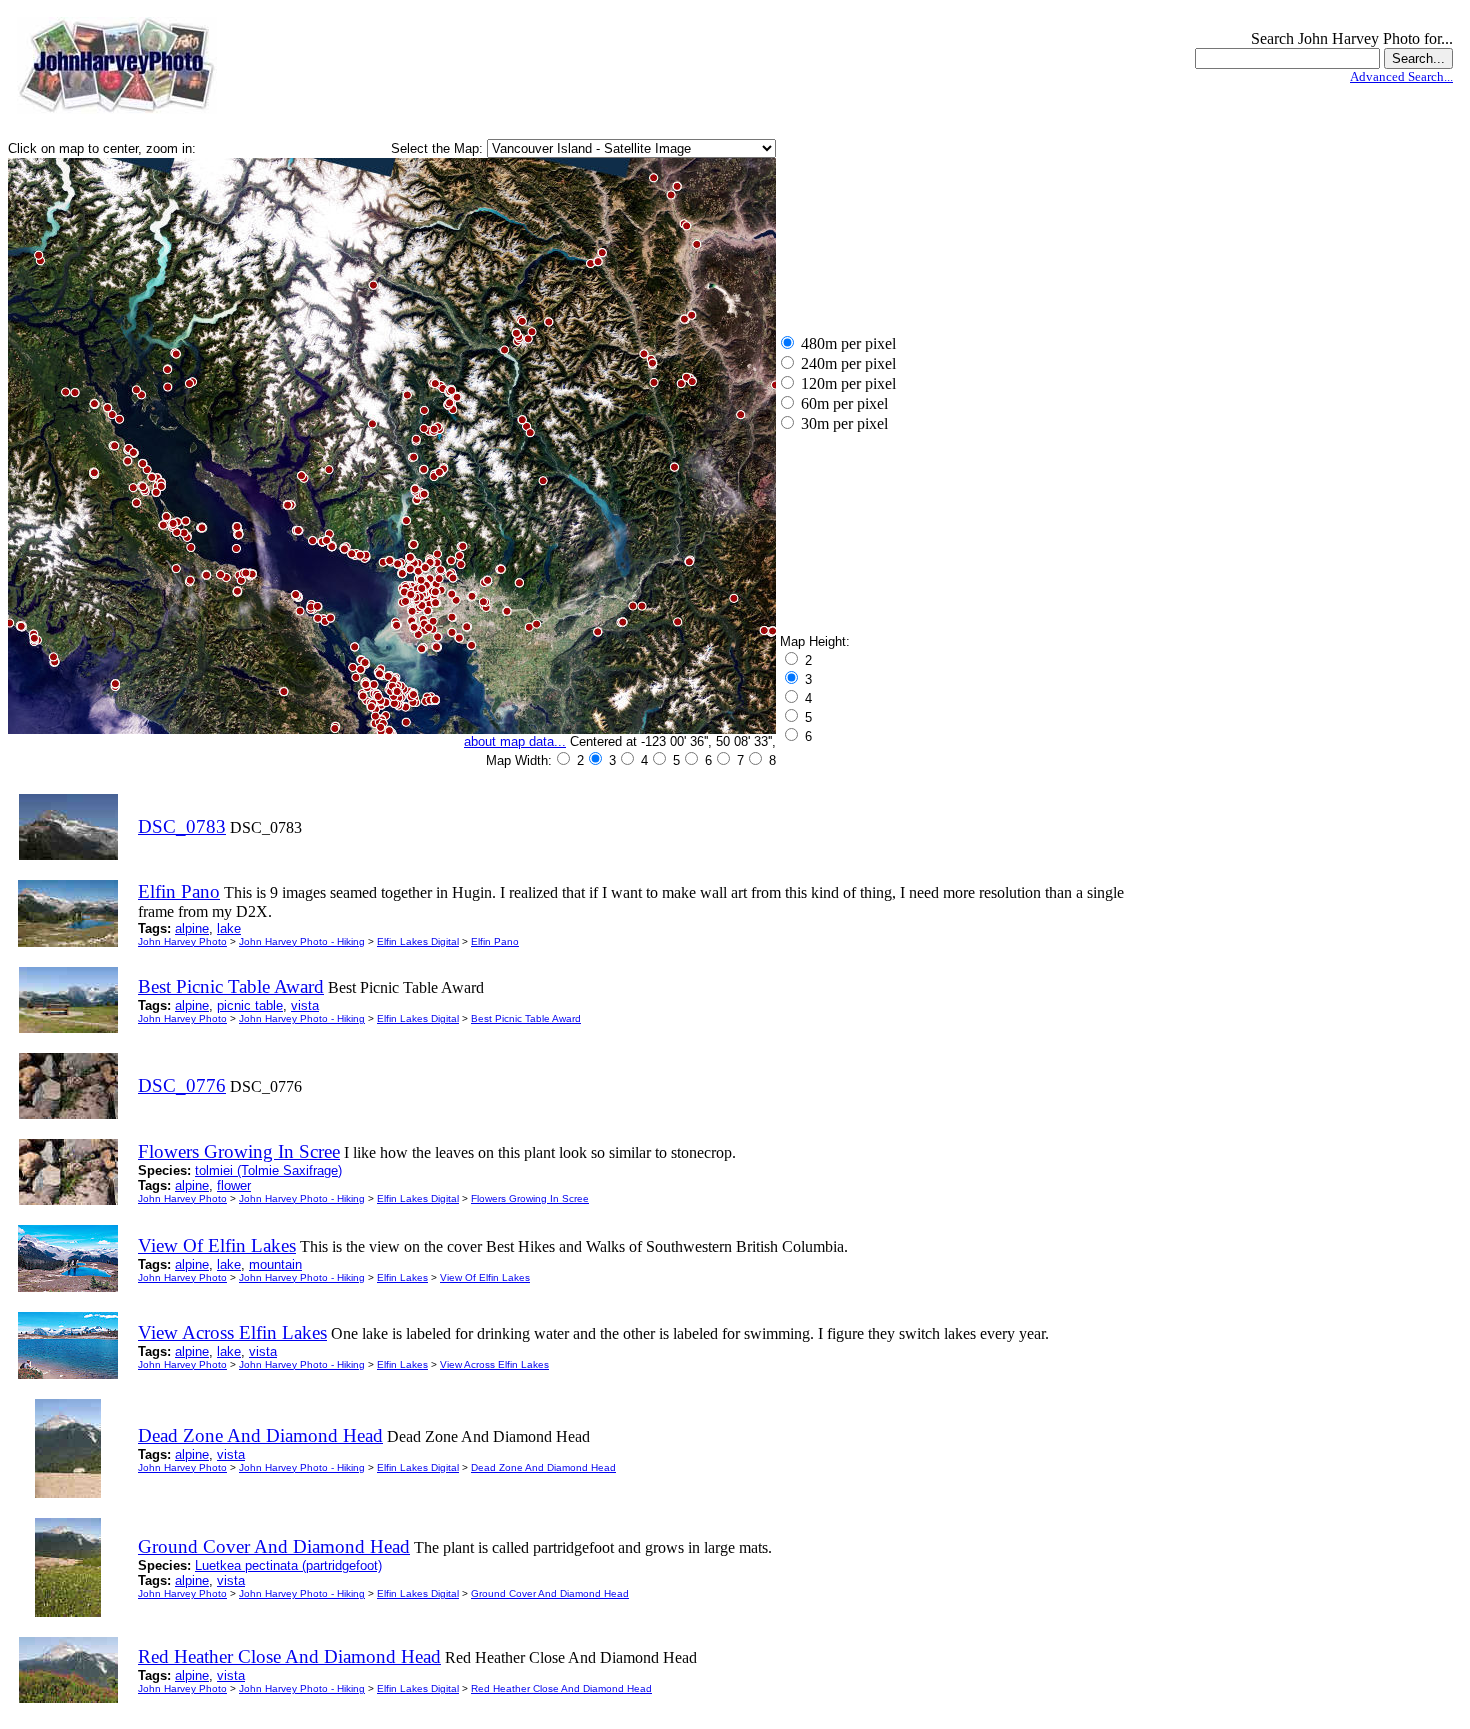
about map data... (515, 741)
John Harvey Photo (182, 941)
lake (229, 928)
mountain (275, 1264)
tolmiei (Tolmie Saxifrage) (268, 1170)
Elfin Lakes (402, 1277)
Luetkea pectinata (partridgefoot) (288, 1565)
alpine (192, 928)
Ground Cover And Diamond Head (550, 1593)
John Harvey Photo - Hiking (302, 941)
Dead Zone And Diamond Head (543, 1467)
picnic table (250, 1005)
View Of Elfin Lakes (485, 1277)
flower (234, 1185)
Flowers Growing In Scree (530, 1198)
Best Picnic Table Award (526, 1018)
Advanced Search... (1401, 76)
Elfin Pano (495, 941)
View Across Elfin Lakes (494, 1364)
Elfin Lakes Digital (418, 941)
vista (305, 1005)
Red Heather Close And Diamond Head (561, 1688)
